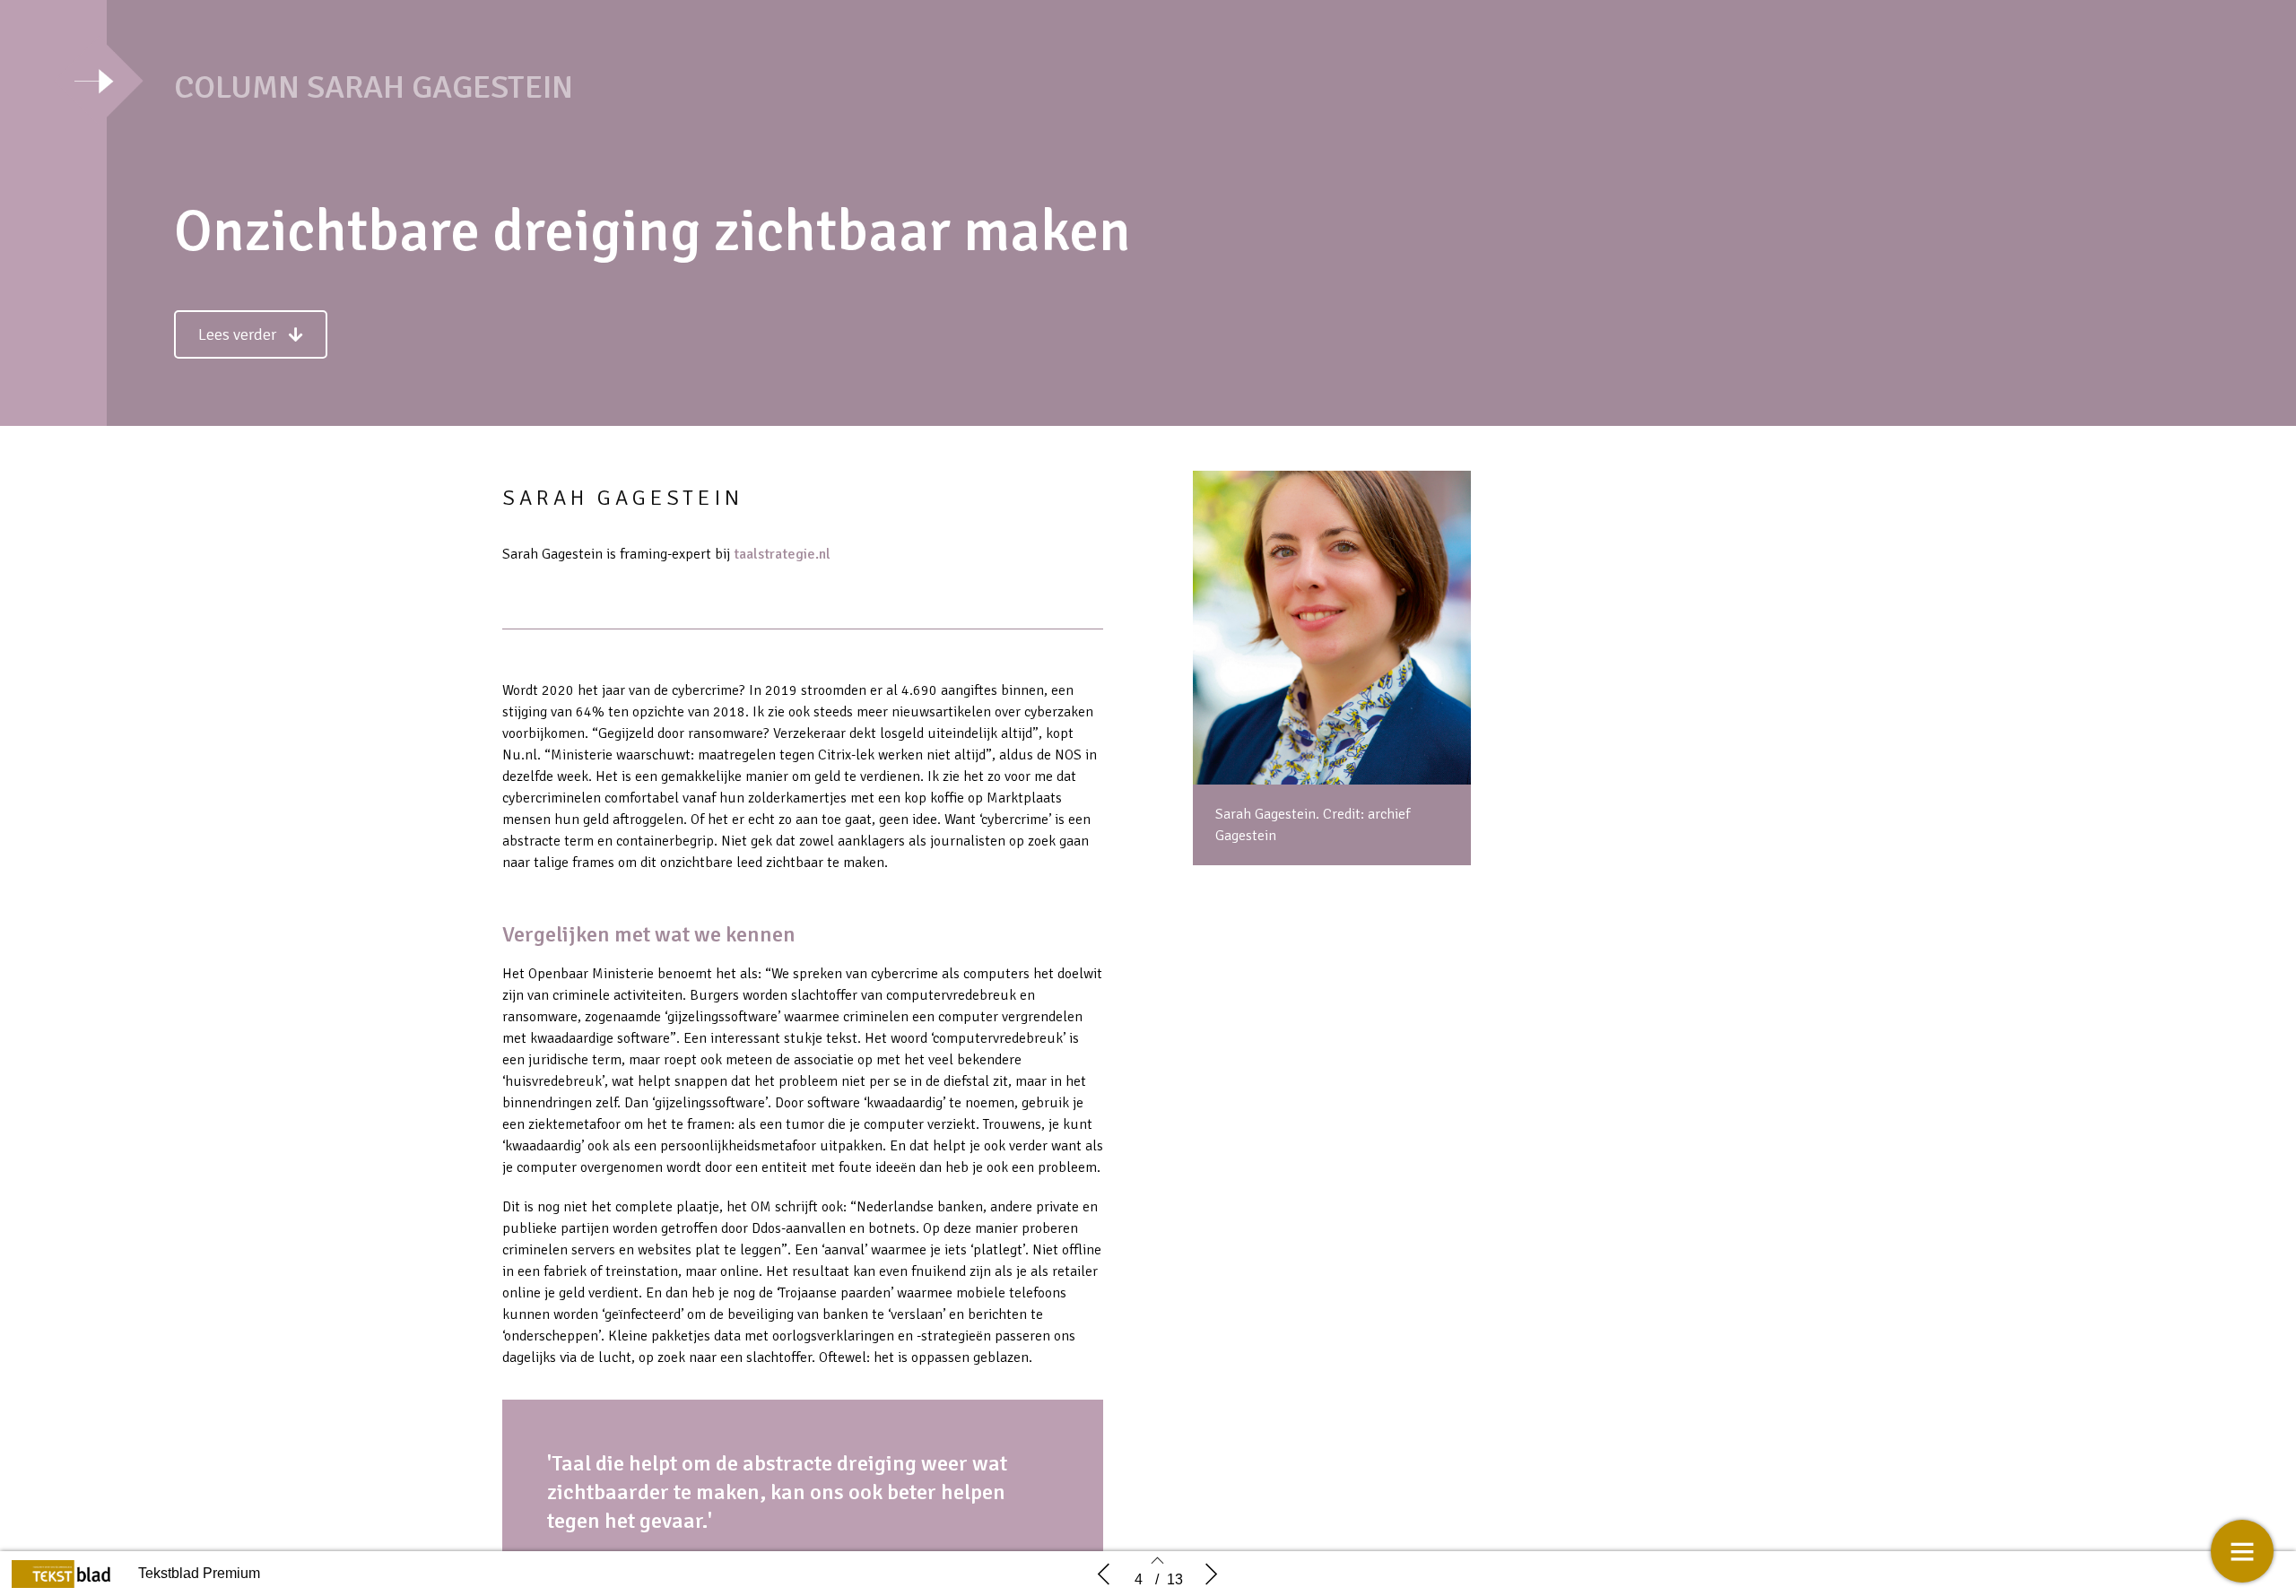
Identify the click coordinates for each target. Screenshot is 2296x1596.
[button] (251, 334)
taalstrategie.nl (782, 554)
